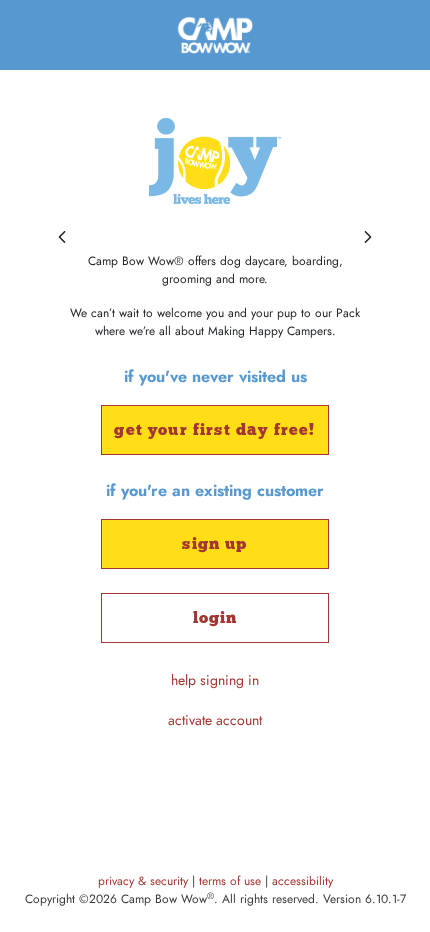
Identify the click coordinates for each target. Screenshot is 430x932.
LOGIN (215, 617)
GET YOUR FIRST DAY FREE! (214, 429)
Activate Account (215, 720)
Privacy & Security (145, 881)
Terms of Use (232, 881)
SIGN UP (214, 543)
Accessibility (302, 881)
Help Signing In (215, 680)
